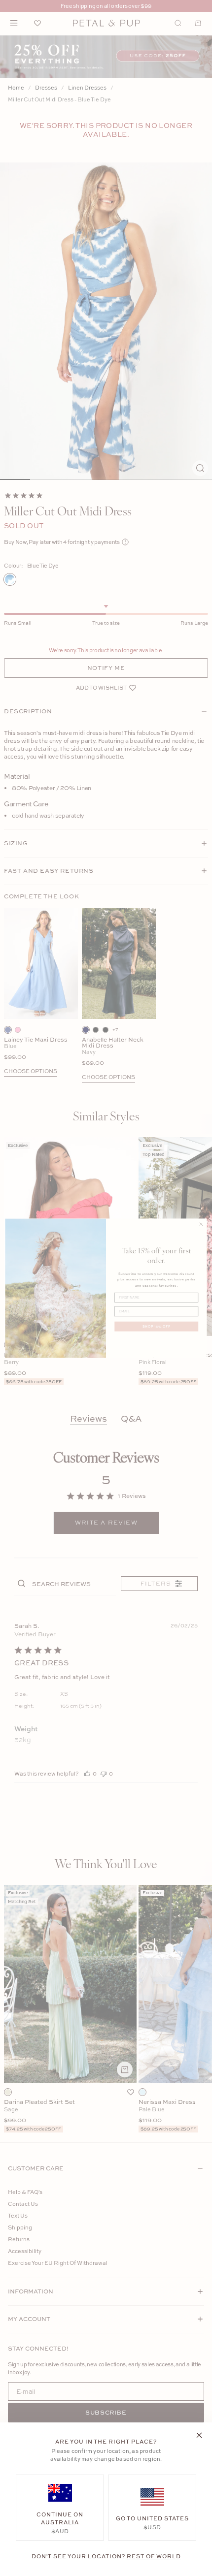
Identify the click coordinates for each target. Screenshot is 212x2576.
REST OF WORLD (154, 2556)
